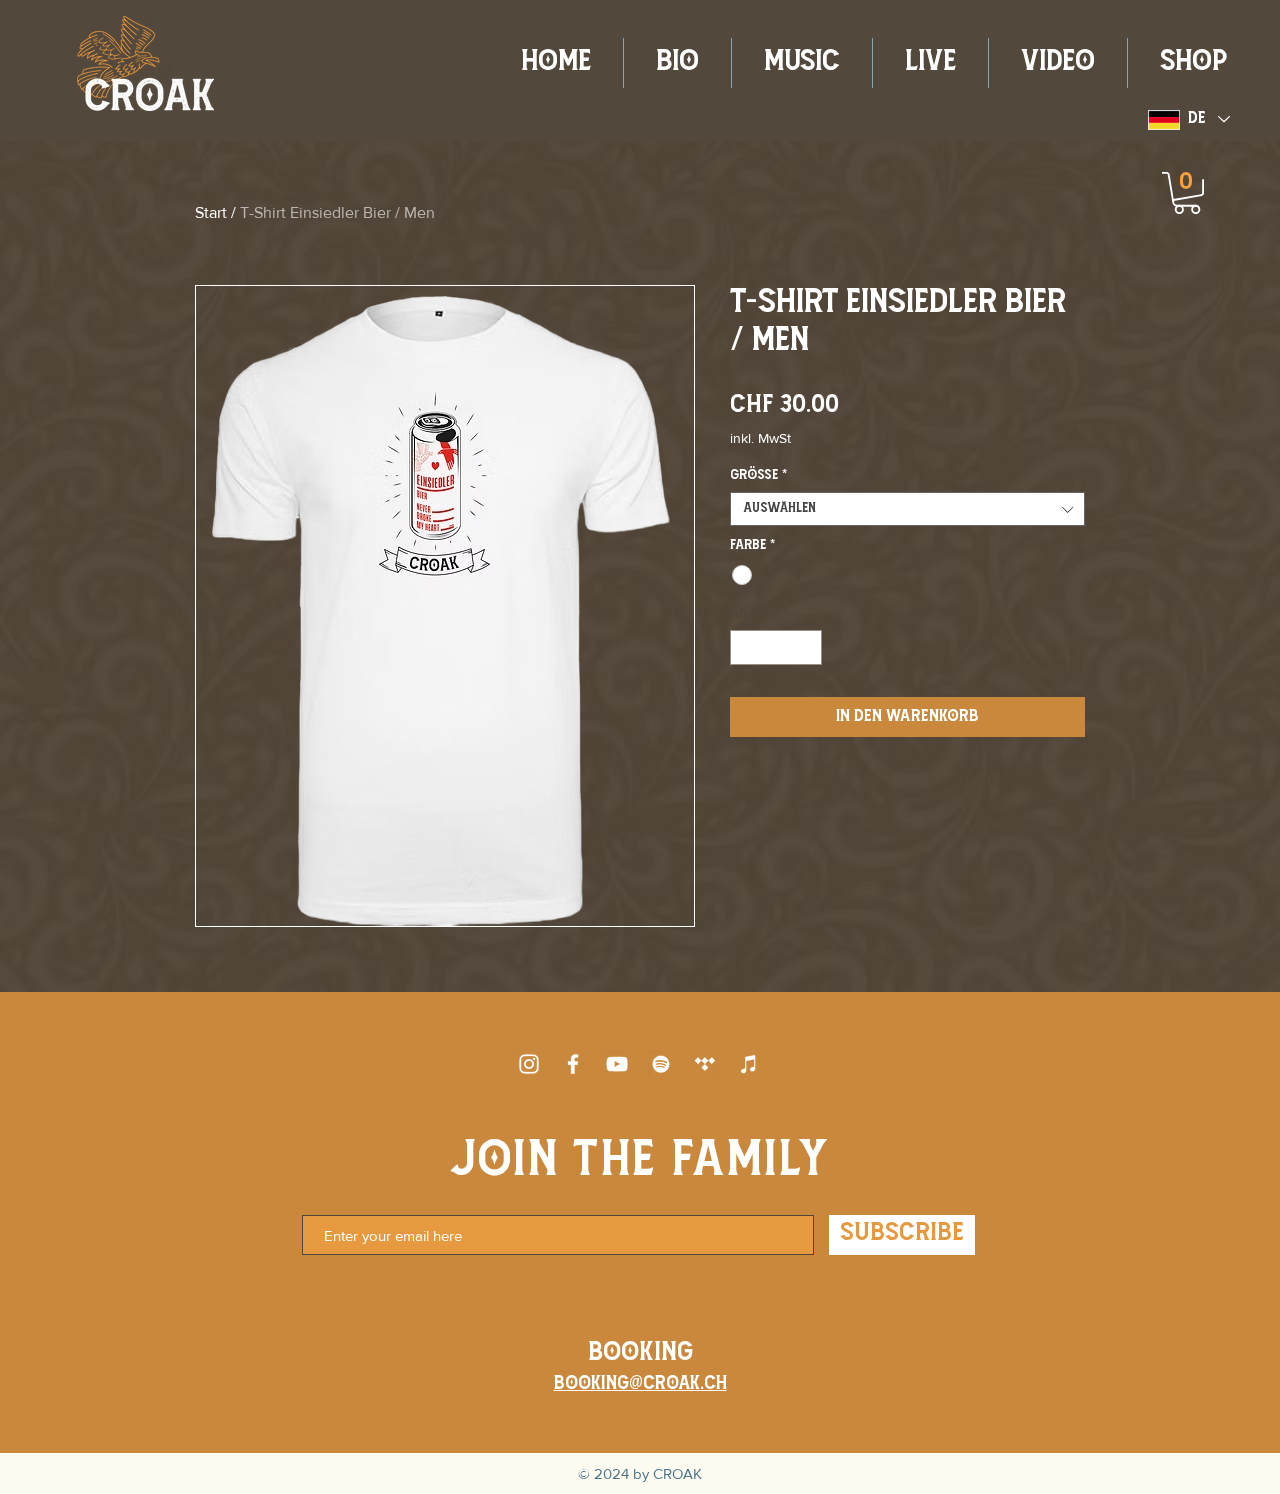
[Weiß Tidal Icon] (705, 1064)
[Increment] (808, 648)
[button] (1187, 193)
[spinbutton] (776, 648)
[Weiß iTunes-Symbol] (749, 1064)
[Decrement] (745, 648)
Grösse (758, 475)
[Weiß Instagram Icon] (529, 1064)
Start (211, 212)
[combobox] (907, 509)
